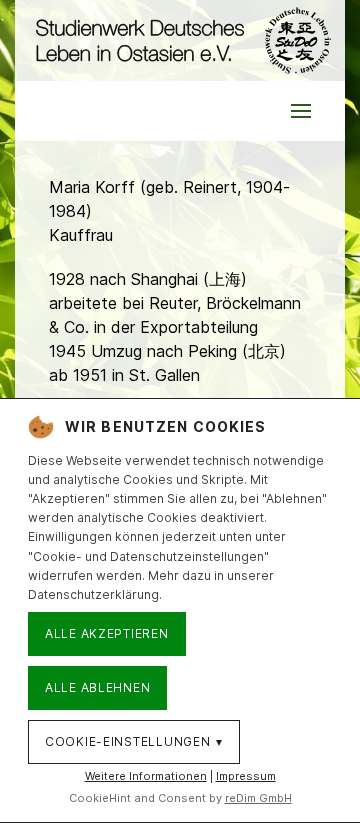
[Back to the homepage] (180, 40)
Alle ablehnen (97, 687)
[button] (301, 111)
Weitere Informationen (146, 776)
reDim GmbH (258, 798)
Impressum (246, 776)
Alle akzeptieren (107, 633)
